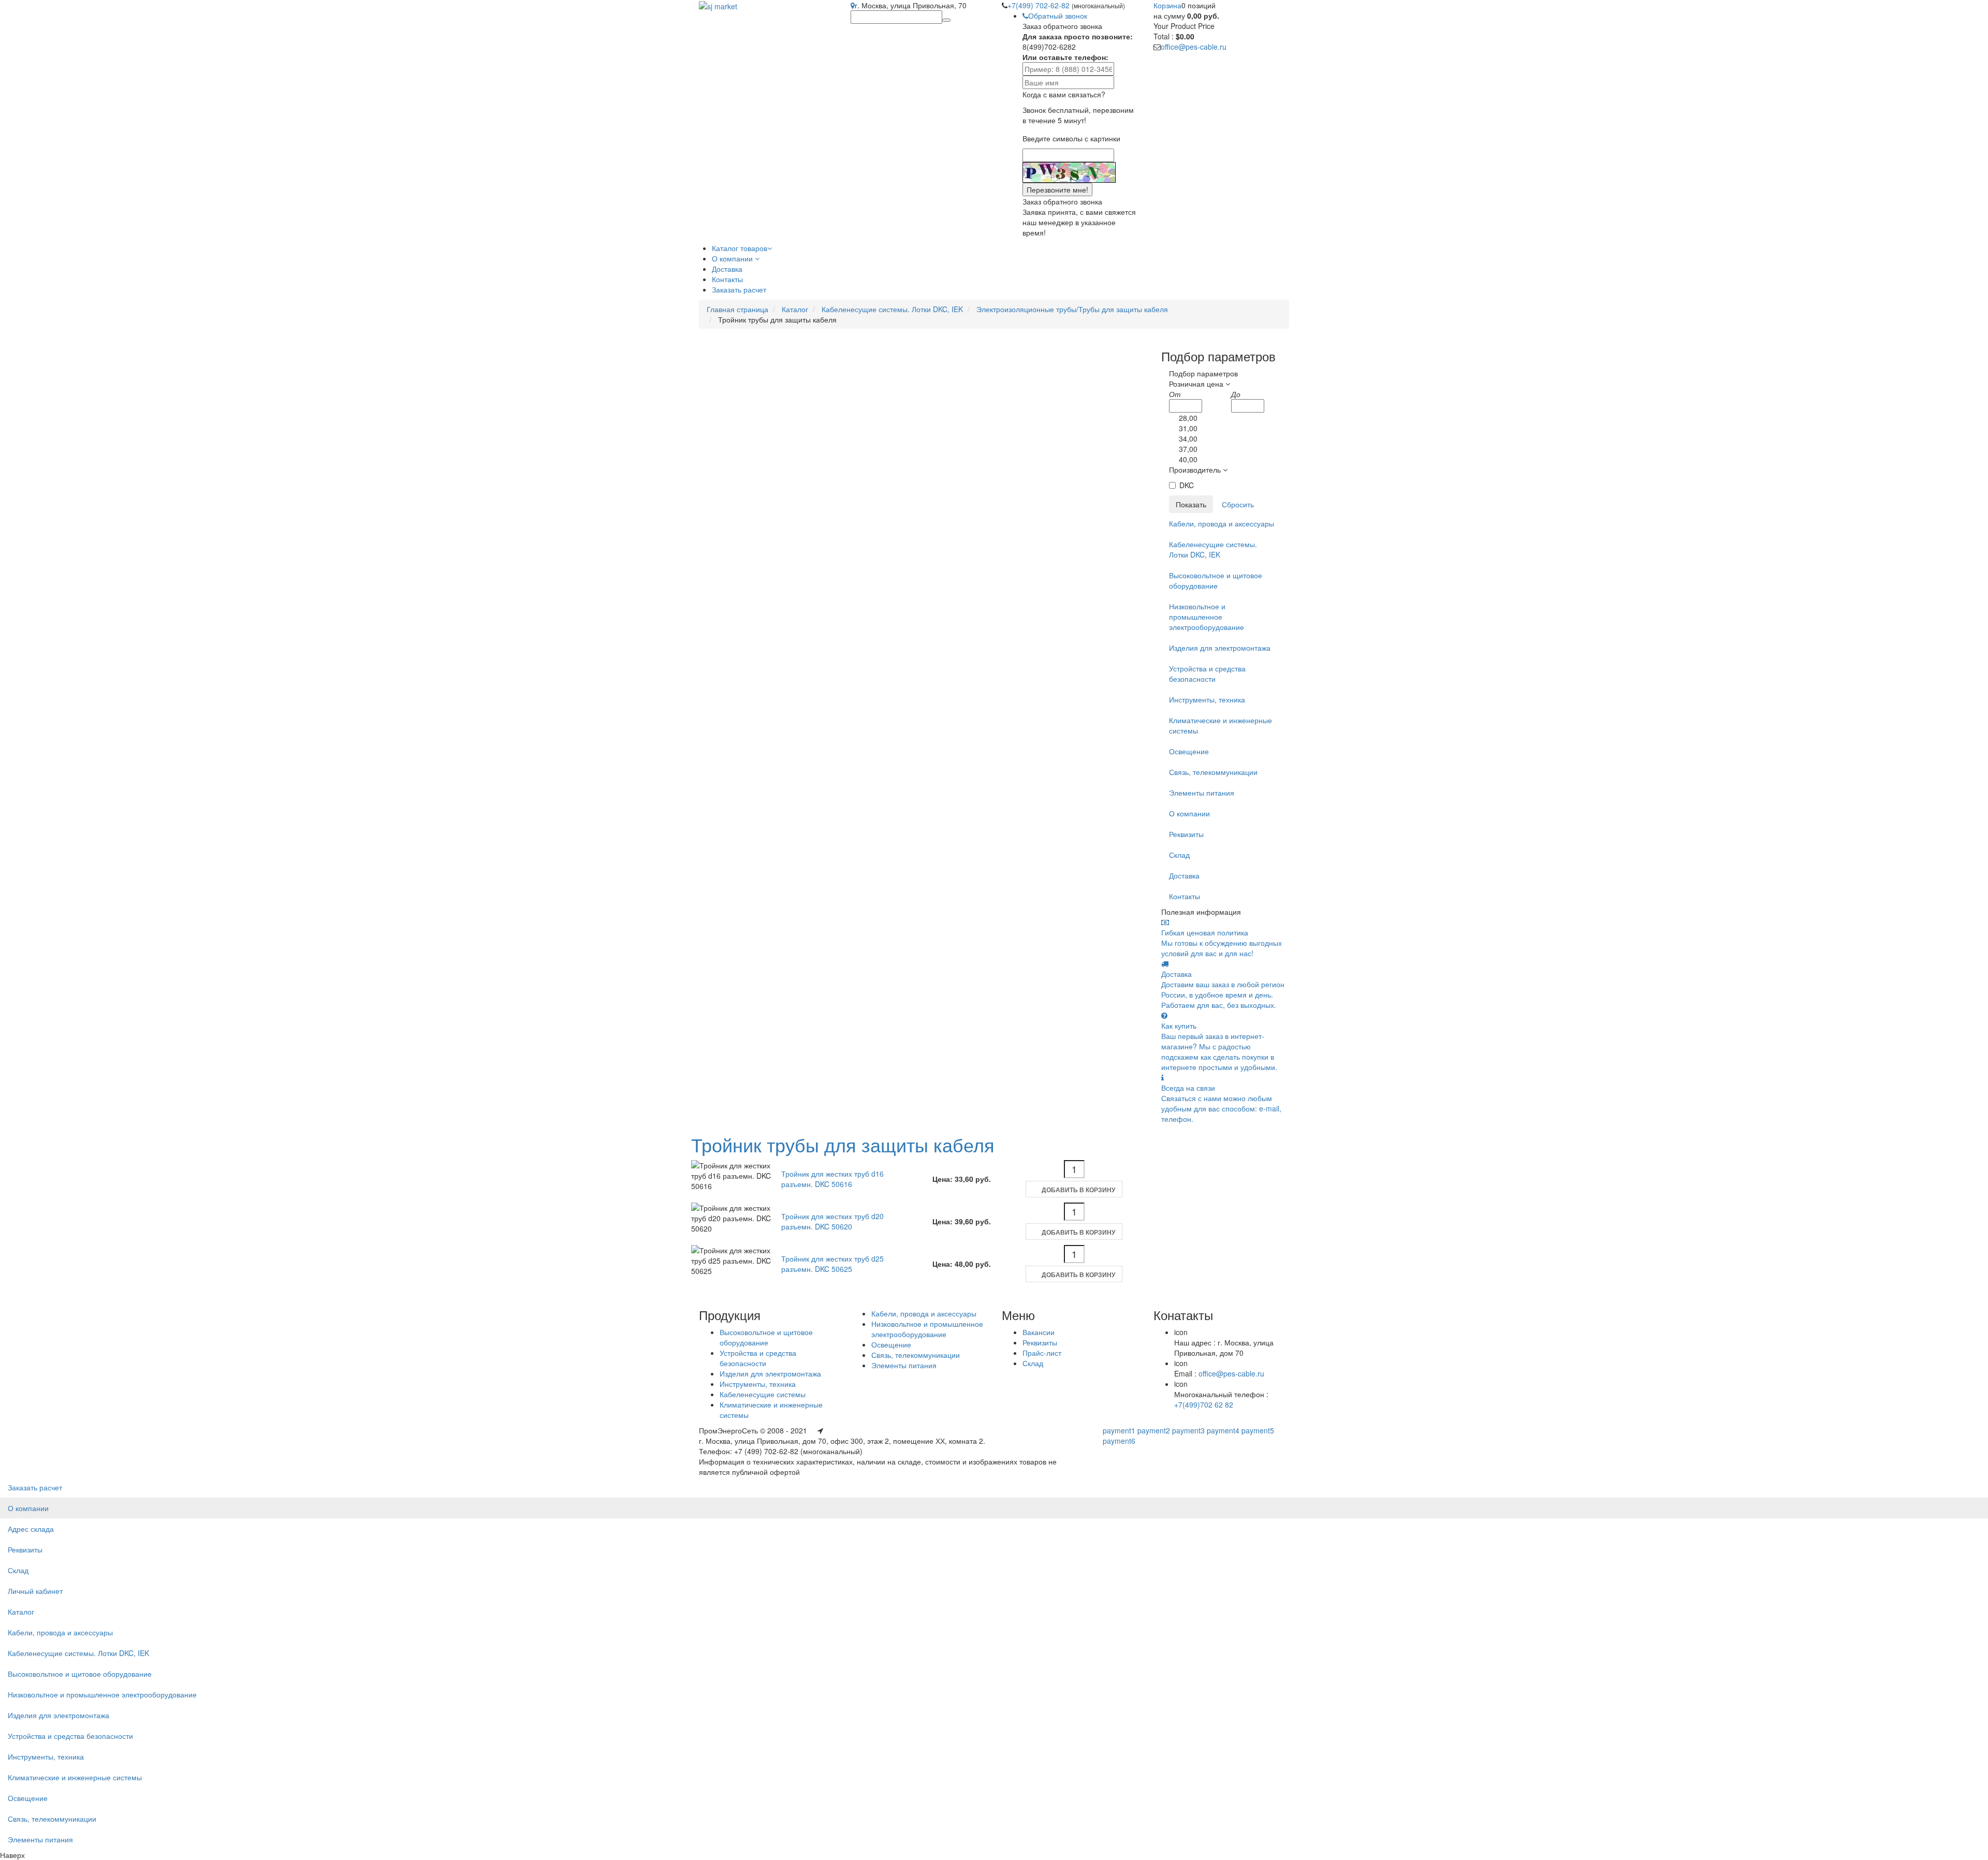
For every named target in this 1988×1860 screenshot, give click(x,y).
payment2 (1154, 1430)
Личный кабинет (35, 1591)
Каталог (795, 309)
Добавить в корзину (1078, 1190)
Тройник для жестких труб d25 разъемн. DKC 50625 (832, 1264)
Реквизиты (1186, 834)
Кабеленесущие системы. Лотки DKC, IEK (892, 309)
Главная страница (737, 309)
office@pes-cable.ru (1194, 47)
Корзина (1167, 5)
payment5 (1258, 1430)
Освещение (1189, 751)
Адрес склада (31, 1529)
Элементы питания (1202, 793)
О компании (1189, 813)
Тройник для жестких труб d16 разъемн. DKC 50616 (832, 1179)
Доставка (1184, 875)
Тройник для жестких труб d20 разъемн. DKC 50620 (832, 1221)
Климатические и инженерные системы (1220, 725)
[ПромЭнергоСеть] (718, 5)
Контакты (1185, 896)
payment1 (1119, 1430)
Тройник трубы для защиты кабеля (843, 1144)
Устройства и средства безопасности (1207, 673)
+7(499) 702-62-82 (1040, 5)
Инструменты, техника (1207, 699)
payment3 (1188, 1430)
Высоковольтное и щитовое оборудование (1216, 580)
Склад (1179, 855)
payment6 (1119, 1441)
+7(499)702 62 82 (1204, 1404)
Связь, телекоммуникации (1213, 772)
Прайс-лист (1042, 1353)
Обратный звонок (1058, 16)
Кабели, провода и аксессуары (1222, 523)
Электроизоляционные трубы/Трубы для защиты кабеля (1072, 309)
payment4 (1223, 1430)
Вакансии (1039, 1332)
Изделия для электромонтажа (1220, 648)
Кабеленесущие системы (763, 1394)
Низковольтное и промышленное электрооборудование (1207, 617)
